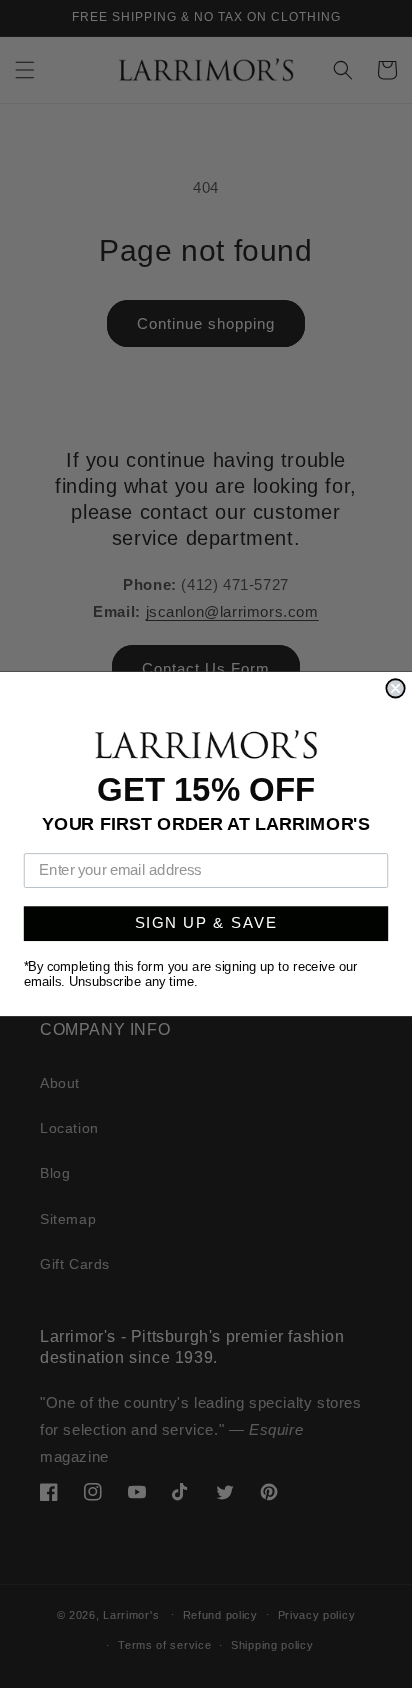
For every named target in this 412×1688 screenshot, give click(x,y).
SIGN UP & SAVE (206, 924)
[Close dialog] (395, 688)
